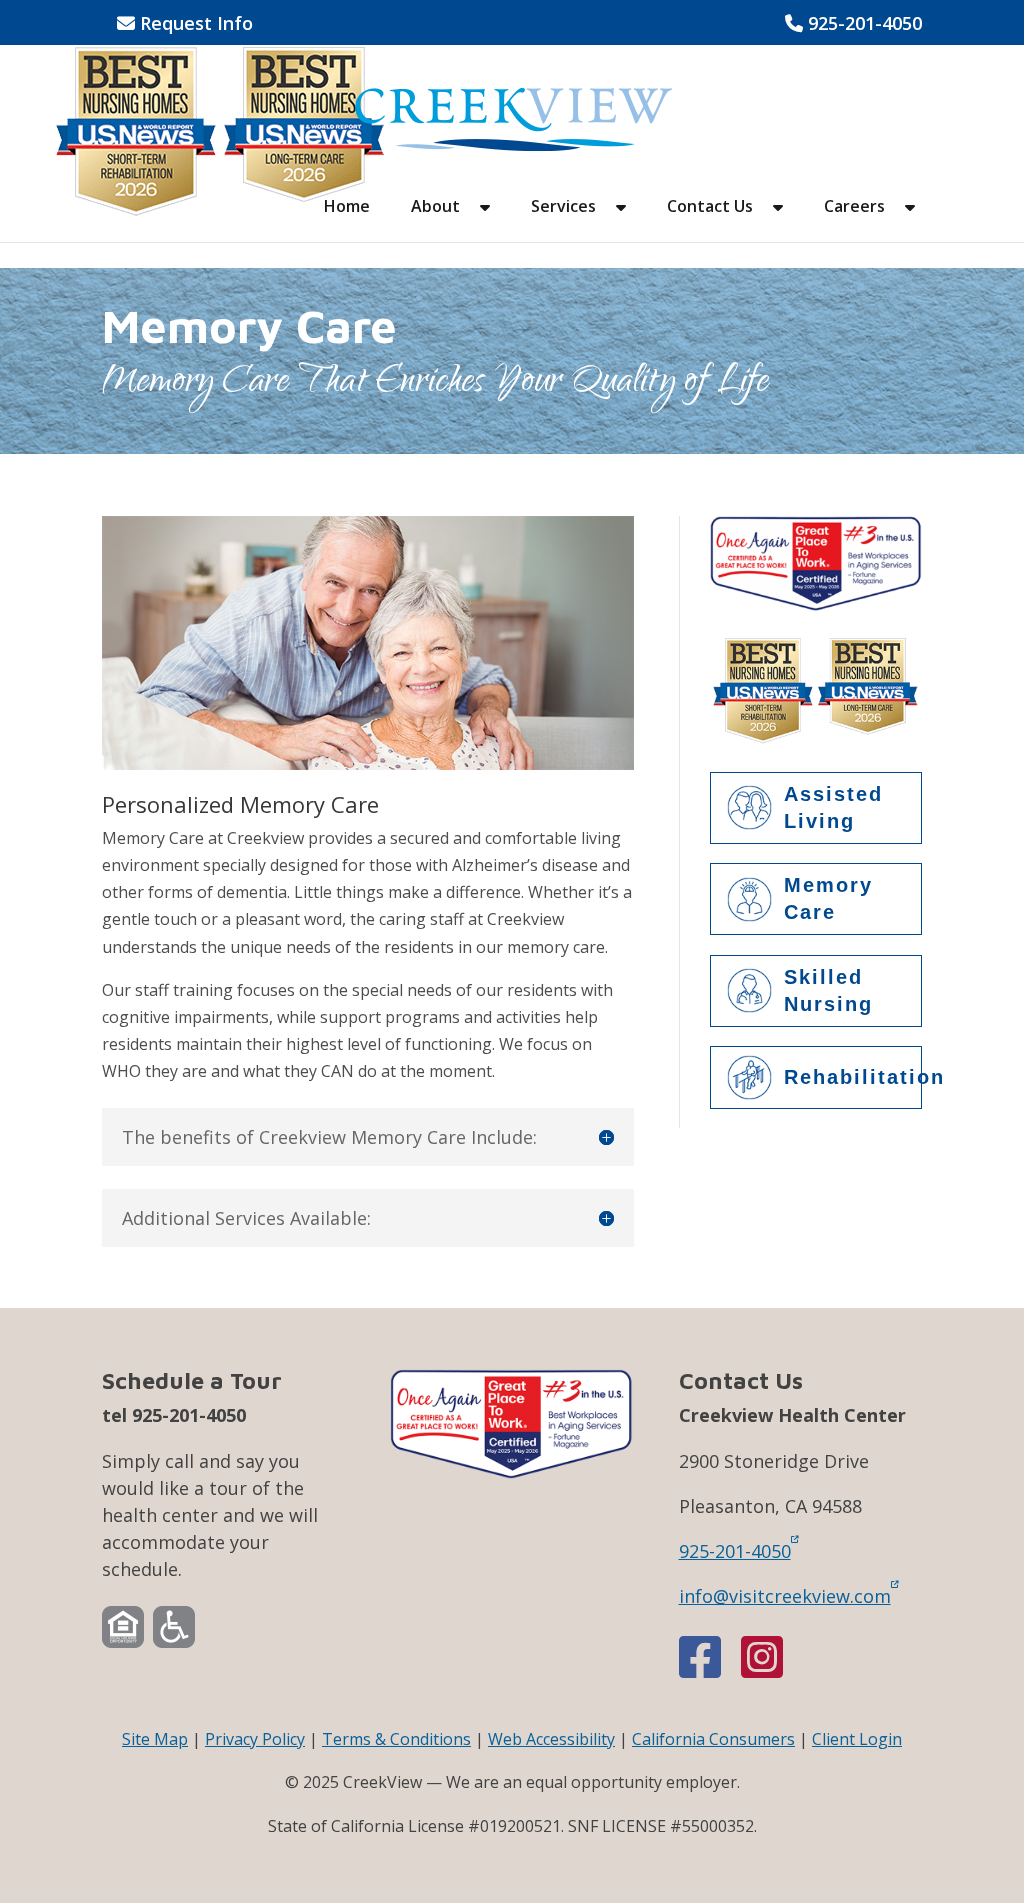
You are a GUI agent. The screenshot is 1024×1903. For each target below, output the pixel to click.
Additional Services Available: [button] (246, 1218)
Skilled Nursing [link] (828, 990)
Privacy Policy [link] (255, 1739)
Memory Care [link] (828, 898)
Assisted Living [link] (833, 807)
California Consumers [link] (713, 1739)
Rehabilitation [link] (853, 1077)
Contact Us (710, 208)
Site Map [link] (155, 1739)
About (435, 208)
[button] (485, 220)
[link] (514, 118)
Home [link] (347, 208)
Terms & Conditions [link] (396, 1739)
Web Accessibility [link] (551, 1739)
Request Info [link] (185, 24)
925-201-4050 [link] (853, 24)
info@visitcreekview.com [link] (785, 1595)
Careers (854, 208)
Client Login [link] (857, 1739)
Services (563, 208)
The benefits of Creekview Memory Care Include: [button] (329, 1137)
